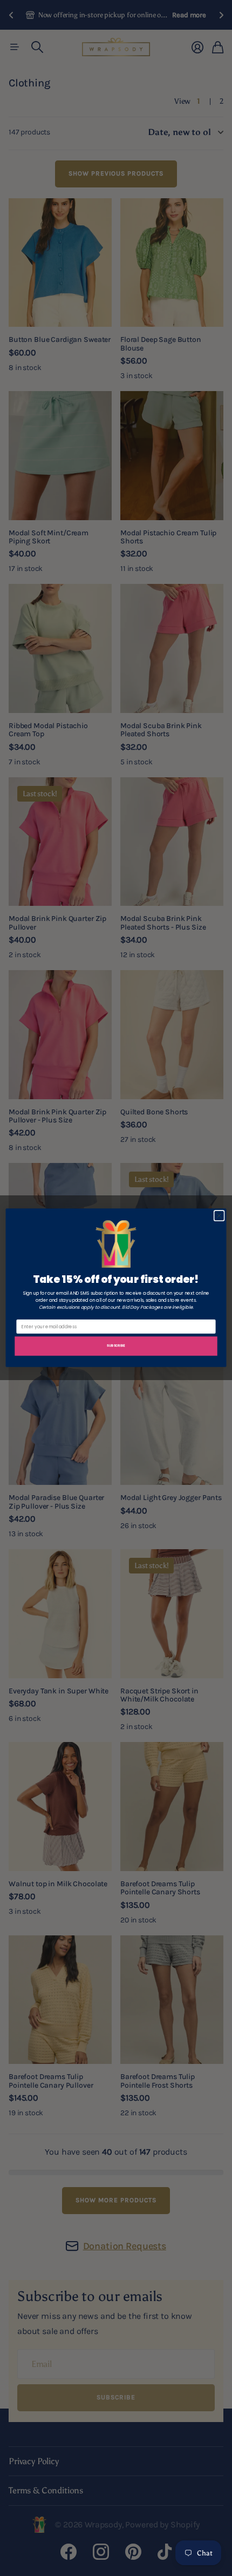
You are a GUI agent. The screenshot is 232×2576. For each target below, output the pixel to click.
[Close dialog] (219, 1216)
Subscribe (116, 1345)
